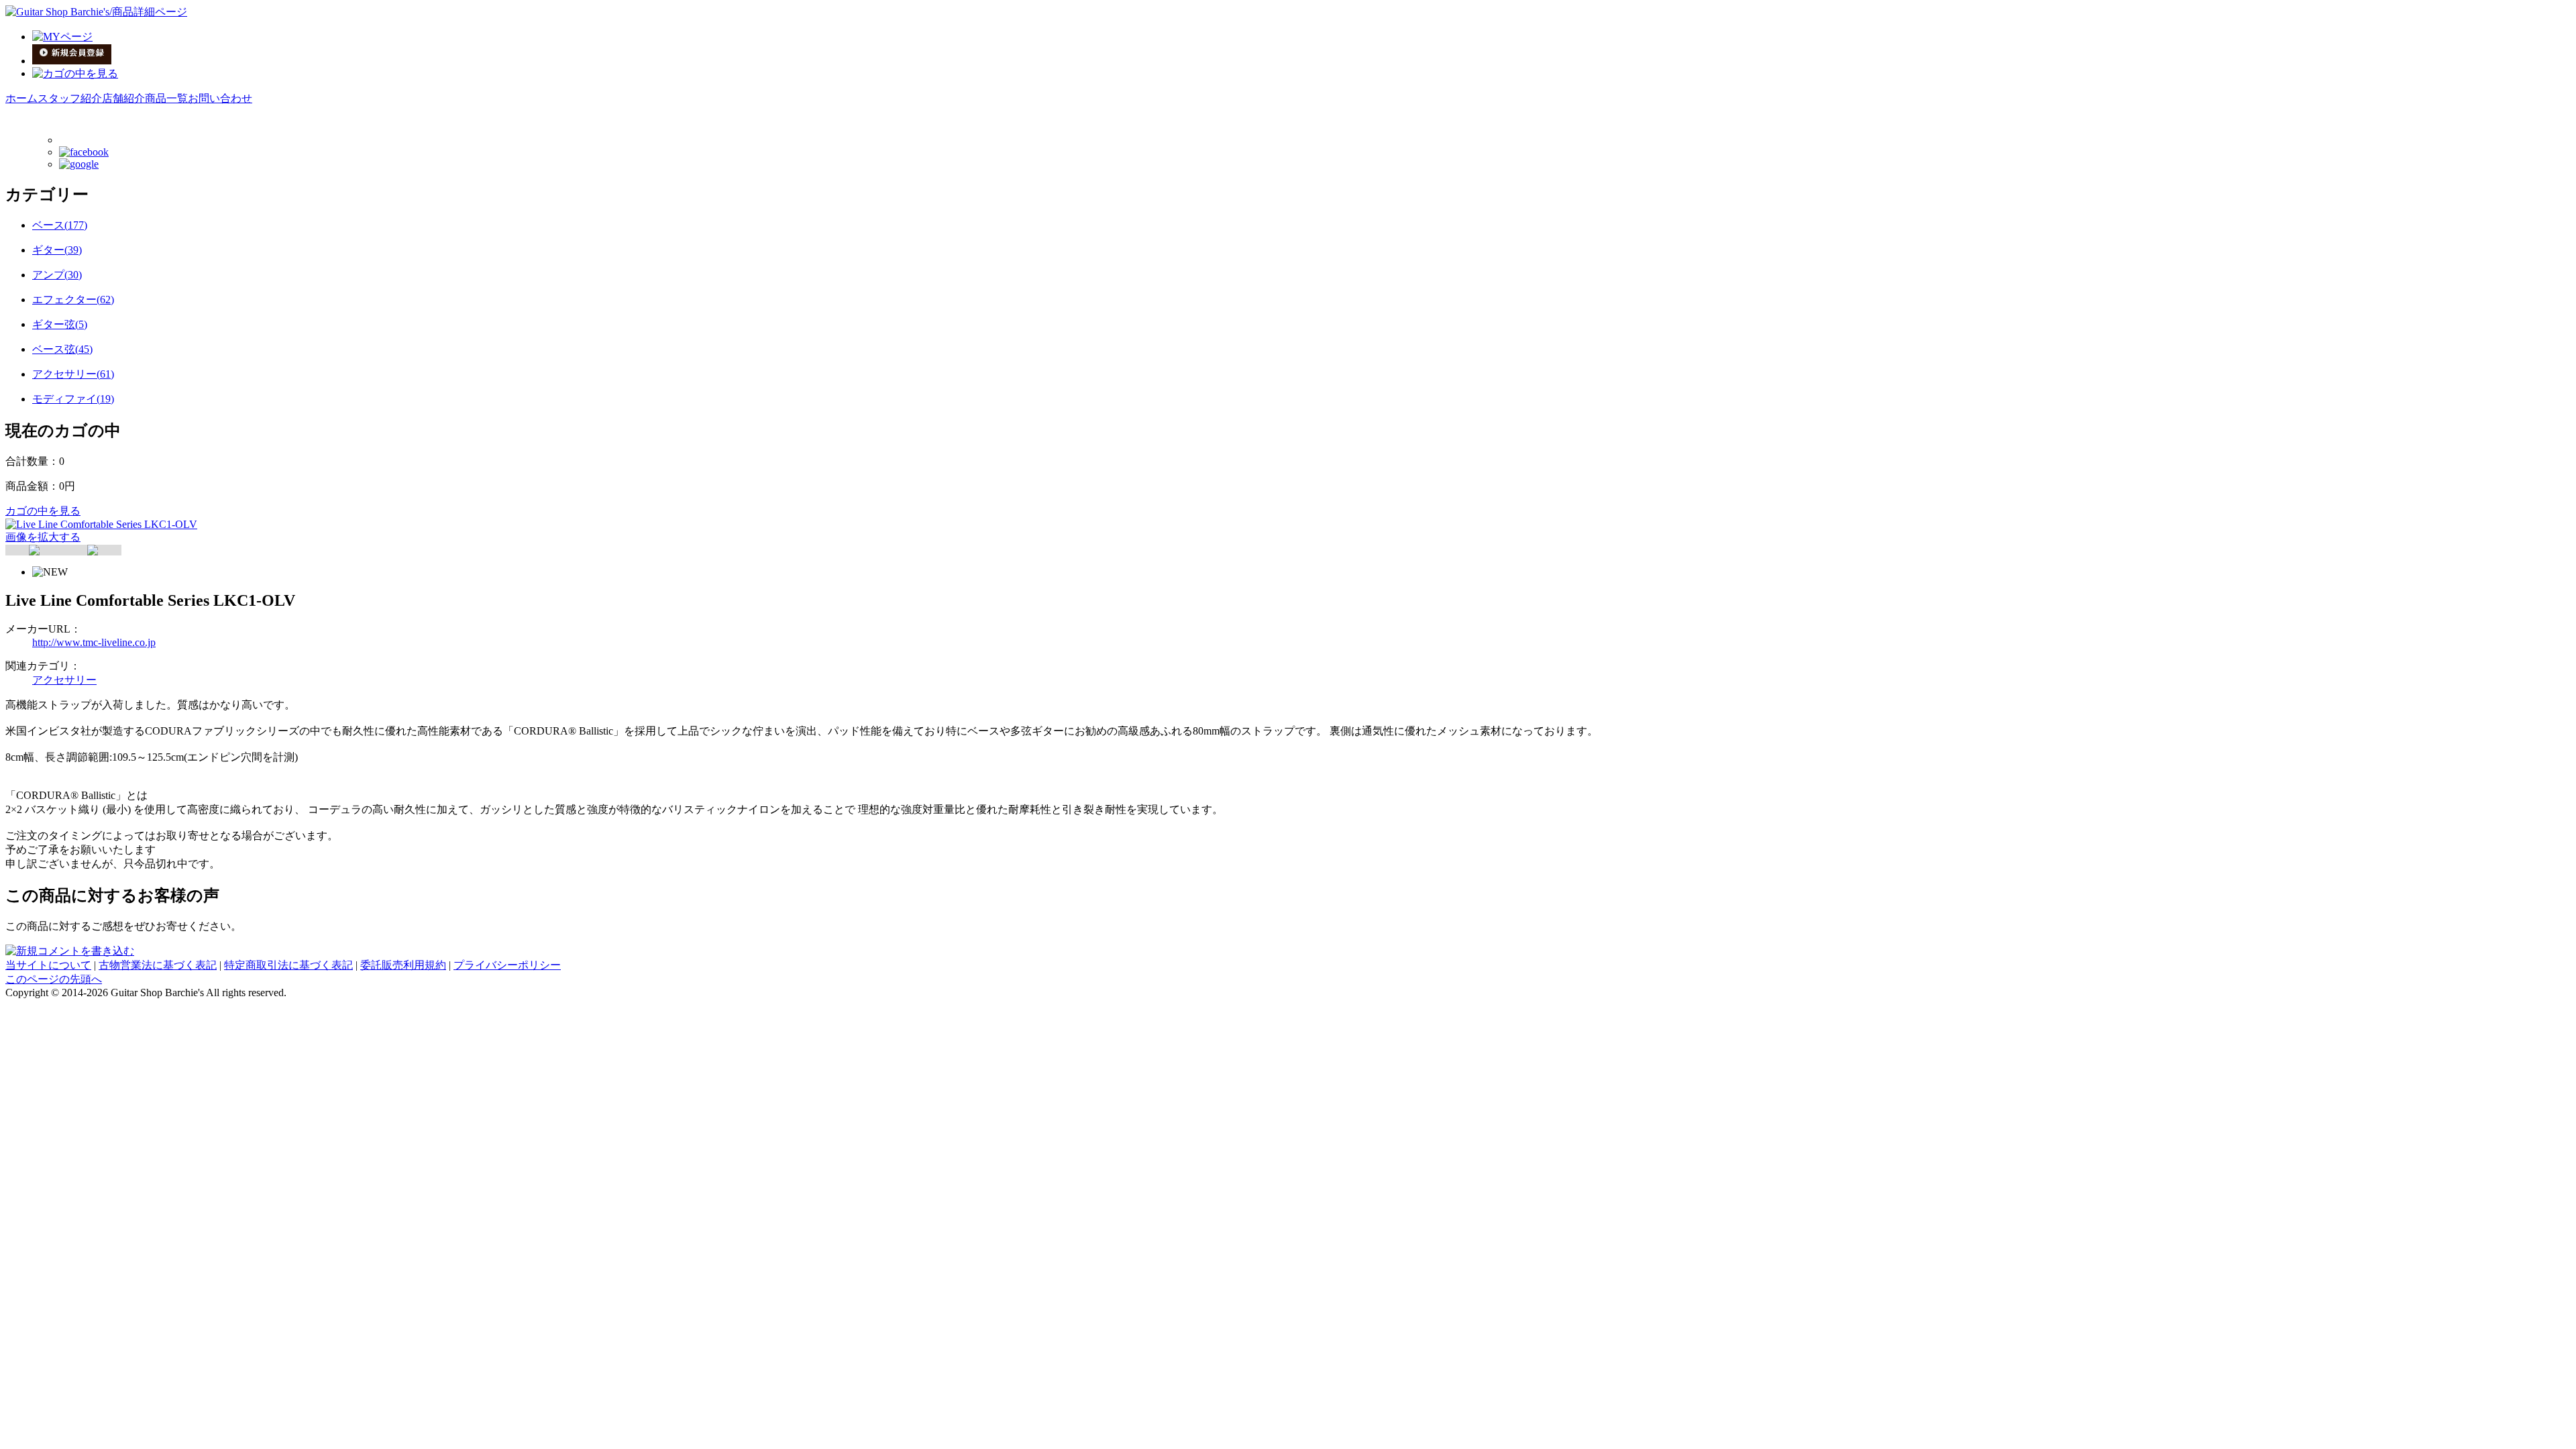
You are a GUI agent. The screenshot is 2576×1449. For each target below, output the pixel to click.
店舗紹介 (123, 98)
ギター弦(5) (60, 324)
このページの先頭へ (54, 979)
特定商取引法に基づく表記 (288, 965)
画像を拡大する (43, 537)
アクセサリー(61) (73, 374)
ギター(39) (57, 250)
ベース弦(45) (62, 349)
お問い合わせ (220, 98)
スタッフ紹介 (70, 98)
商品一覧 (166, 98)
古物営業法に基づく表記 (158, 965)
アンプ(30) (57, 275)
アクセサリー (64, 680)
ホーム (21, 98)
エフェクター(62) (73, 300)
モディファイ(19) (73, 399)
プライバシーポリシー (507, 965)
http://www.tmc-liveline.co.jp (94, 642)
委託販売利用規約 (403, 965)
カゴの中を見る (43, 511)
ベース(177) (60, 225)
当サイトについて (48, 965)
